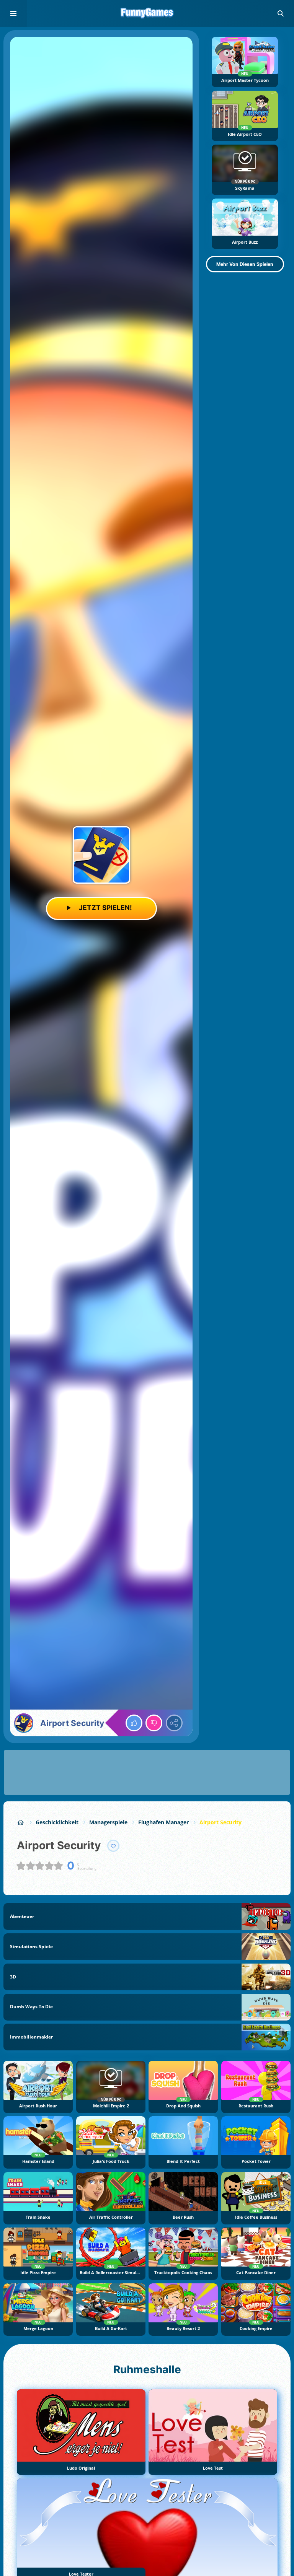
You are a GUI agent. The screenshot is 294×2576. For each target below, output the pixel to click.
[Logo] (147, 13)
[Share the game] (174, 1723)
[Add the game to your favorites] (113, 1846)
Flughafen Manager (163, 1822)
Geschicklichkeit (57, 1822)
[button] (281, 13)
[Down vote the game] (154, 1723)
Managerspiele (108, 1822)
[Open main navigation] (13, 13)
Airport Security (220, 1822)
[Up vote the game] (134, 1723)
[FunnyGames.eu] (21, 1822)
